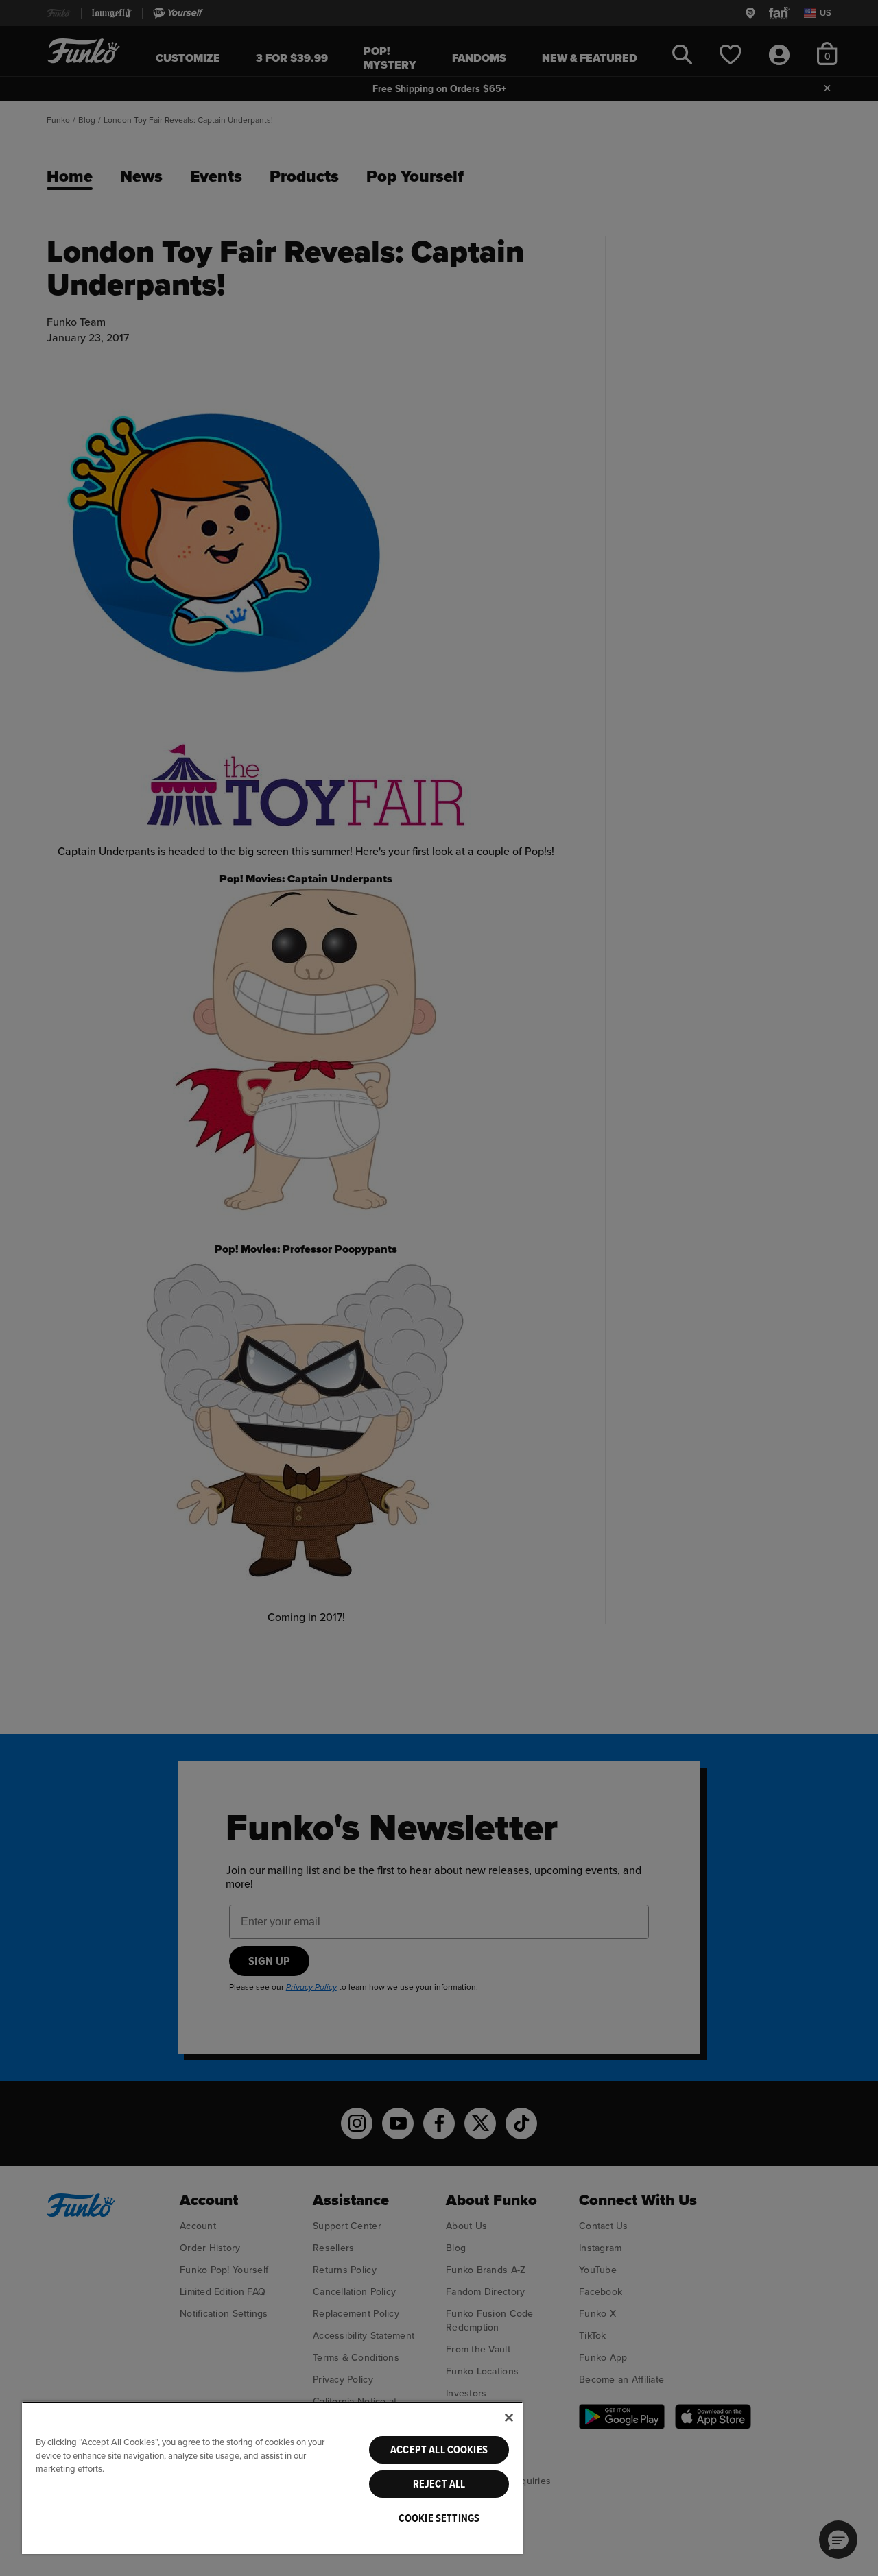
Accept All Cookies (439, 2450)
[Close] (509, 2418)
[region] (272, 2478)
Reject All (439, 2484)
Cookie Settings (439, 2518)
